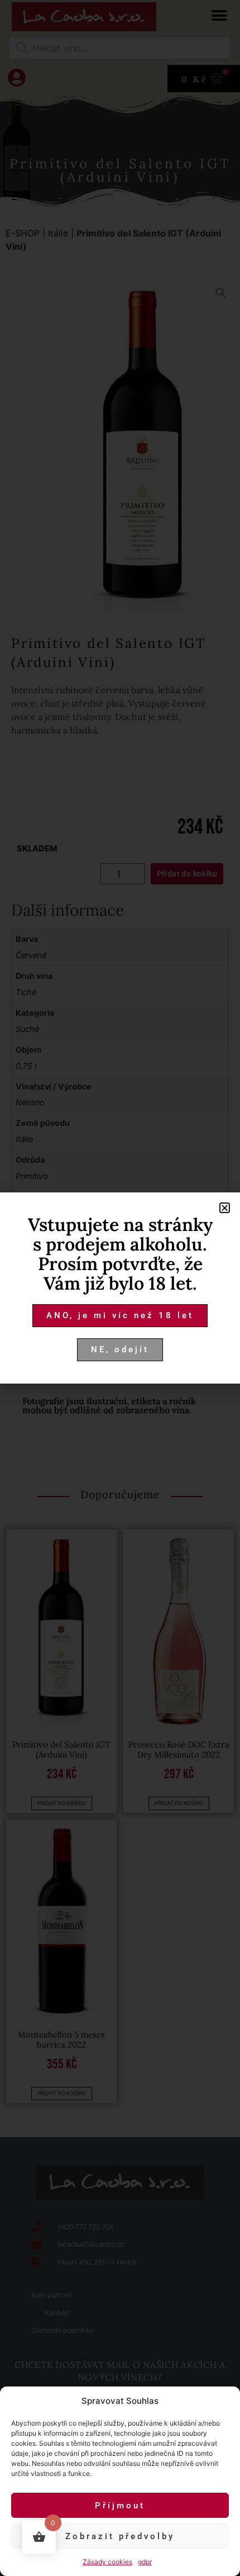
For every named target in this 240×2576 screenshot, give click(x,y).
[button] (225, 1208)
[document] (120, 1288)
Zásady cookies (107, 2562)
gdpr (145, 2562)
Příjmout (120, 2506)
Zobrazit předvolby (120, 2536)
